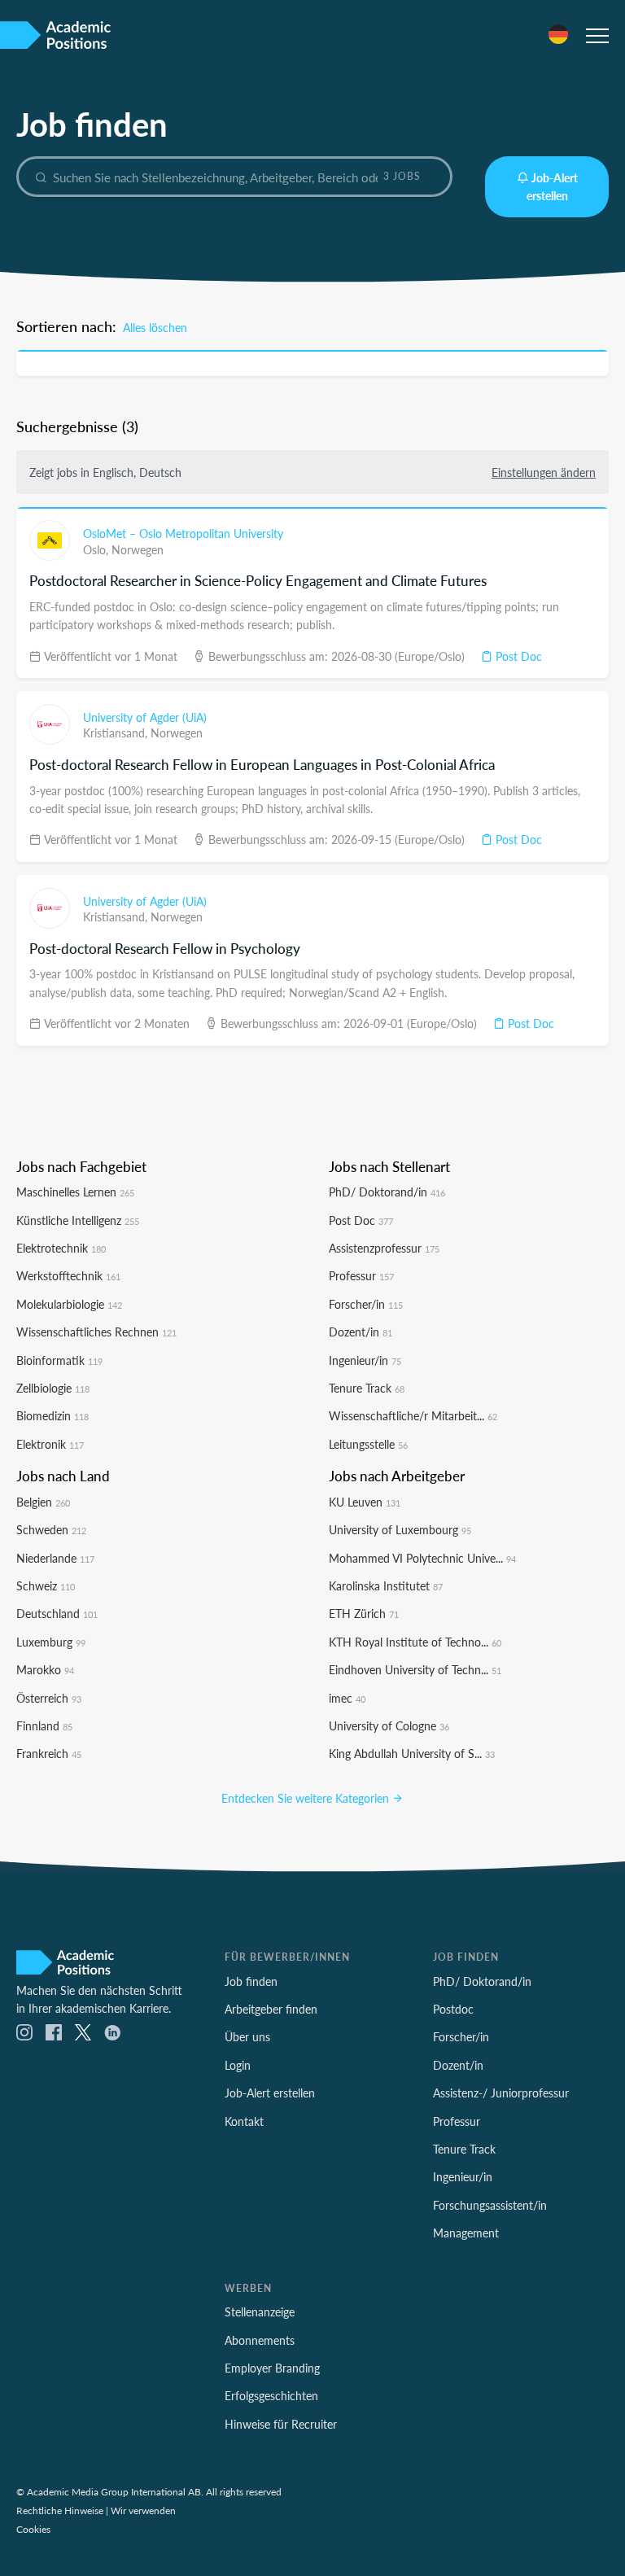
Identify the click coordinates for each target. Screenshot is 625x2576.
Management (466, 2233)
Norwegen (138, 549)
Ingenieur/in (365, 1360)
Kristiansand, (117, 733)
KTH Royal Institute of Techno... (415, 1642)
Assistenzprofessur (384, 1248)
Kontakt (244, 2121)
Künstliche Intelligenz (78, 1220)
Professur (361, 1275)
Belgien (43, 1502)
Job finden (251, 1981)
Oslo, (97, 549)
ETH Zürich (364, 1613)
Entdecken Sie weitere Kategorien (307, 1798)
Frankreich (49, 1753)
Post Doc (517, 656)
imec (347, 1698)
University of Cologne (389, 1725)
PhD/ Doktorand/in (387, 1192)
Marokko (45, 1669)
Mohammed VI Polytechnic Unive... (422, 1558)
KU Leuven (365, 1502)
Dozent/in (361, 1332)
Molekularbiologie (69, 1304)
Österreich (49, 1698)
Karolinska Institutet (386, 1585)
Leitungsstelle (368, 1444)
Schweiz (46, 1585)
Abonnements (260, 2340)
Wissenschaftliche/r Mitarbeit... (413, 1415)
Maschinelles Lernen (75, 1192)
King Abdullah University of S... (412, 1753)
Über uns (247, 2036)
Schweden (51, 1529)
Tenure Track (367, 1388)
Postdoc (453, 2009)
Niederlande (55, 1558)
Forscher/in (366, 1304)
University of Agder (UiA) (145, 717)
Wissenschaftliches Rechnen (96, 1332)
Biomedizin (52, 1415)
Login (238, 2065)
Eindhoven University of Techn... (415, 1669)
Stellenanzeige (260, 2311)
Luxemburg (51, 1642)
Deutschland (57, 1613)
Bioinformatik (59, 1360)
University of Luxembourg (400, 1529)
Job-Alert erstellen (552, 186)
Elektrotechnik (61, 1248)
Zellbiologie (53, 1388)
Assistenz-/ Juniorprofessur (501, 2093)
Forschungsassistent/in (490, 2205)
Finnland (44, 1725)
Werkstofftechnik (68, 1275)
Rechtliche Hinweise (60, 2510)
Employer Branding (272, 2368)
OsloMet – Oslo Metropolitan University (183, 533)
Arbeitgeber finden (271, 2009)
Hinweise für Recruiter (281, 2424)
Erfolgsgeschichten (271, 2395)
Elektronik (50, 1444)
